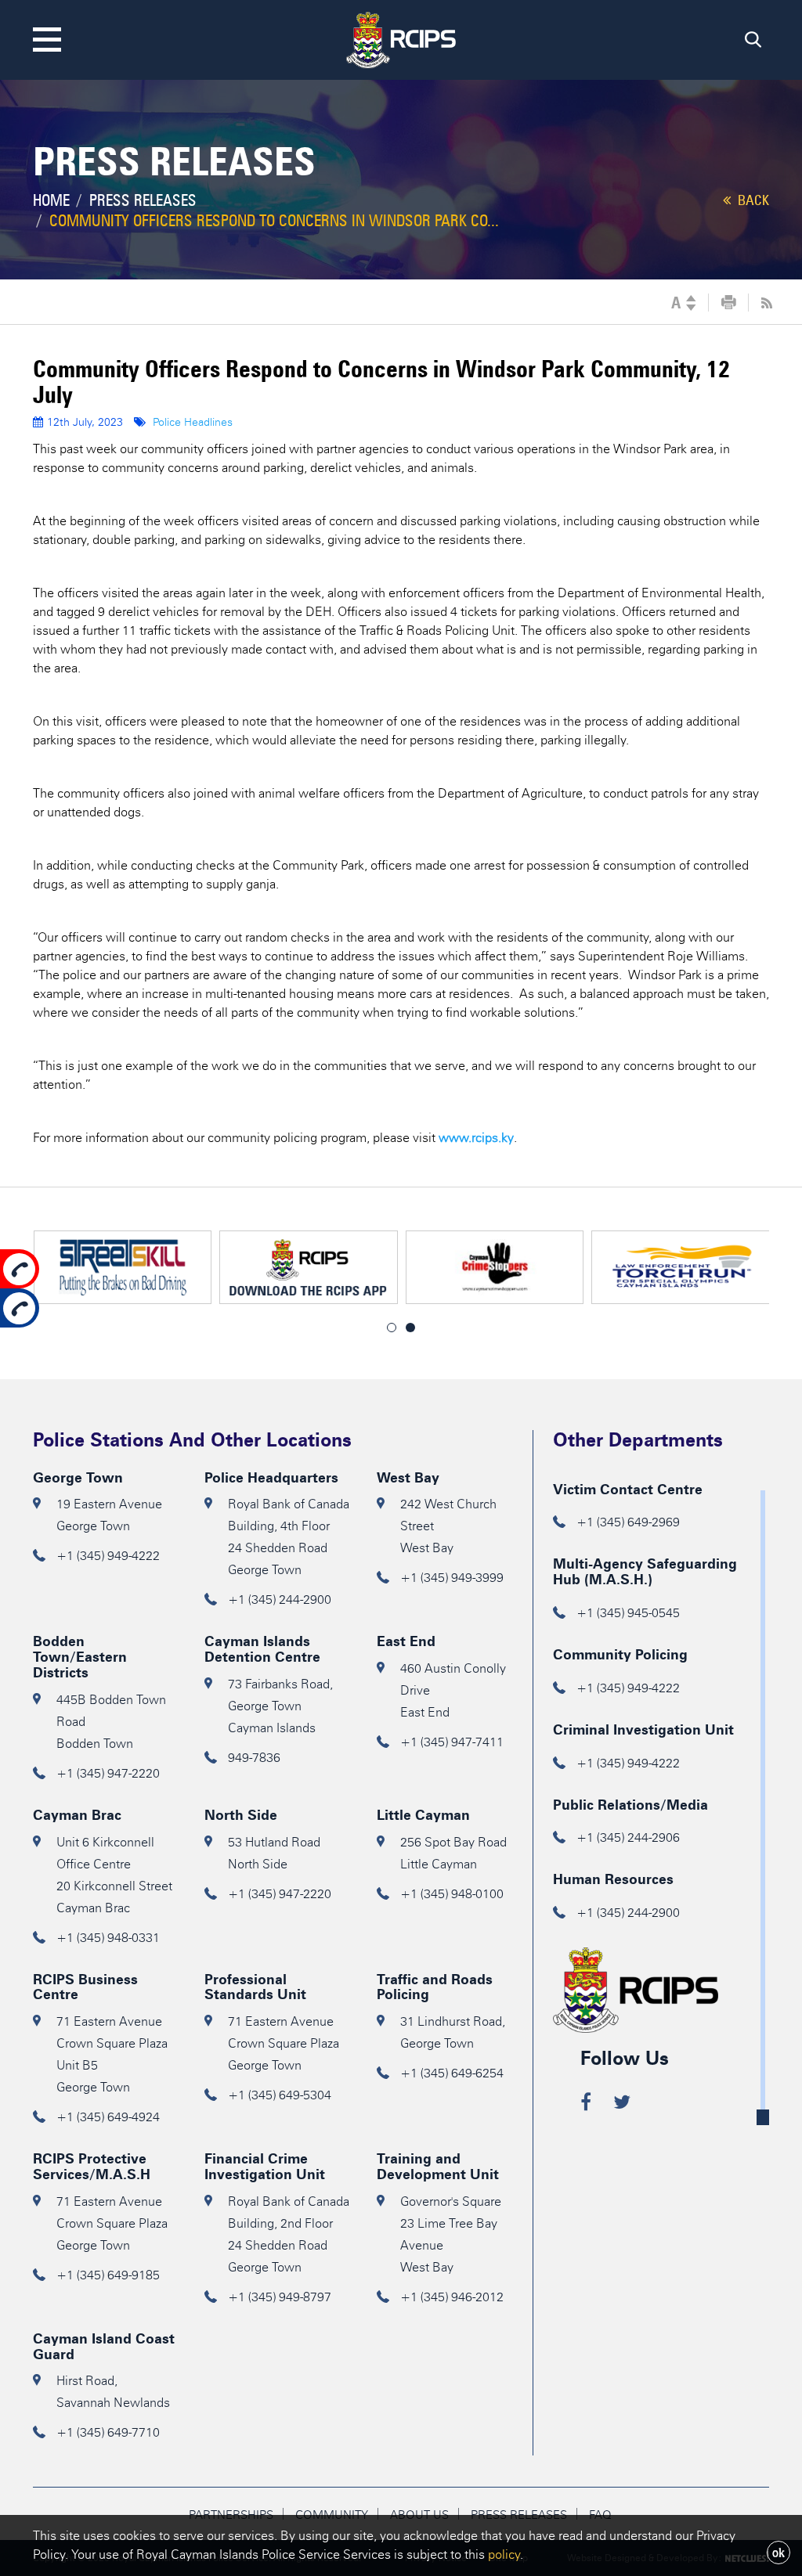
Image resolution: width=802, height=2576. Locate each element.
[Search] (753, 43)
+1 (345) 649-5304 (280, 2095)
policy (504, 2554)
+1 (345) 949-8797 (280, 2297)
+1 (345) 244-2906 (628, 1837)
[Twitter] (622, 2104)
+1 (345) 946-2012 (452, 2297)
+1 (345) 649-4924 (108, 2117)
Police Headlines (193, 422)
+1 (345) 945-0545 (628, 1613)
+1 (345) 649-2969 (628, 1522)
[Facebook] (586, 2104)
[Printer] (729, 303)
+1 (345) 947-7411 (452, 1742)
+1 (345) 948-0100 (452, 1894)
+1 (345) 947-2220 (108, 1773)
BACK (752, 200)
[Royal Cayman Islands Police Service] (401, 37)
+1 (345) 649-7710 (108, 2432)
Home (51, 200)
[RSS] (767, 303)
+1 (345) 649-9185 (108, 2275)
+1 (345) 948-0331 (108, 1938)
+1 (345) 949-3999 (452, 1578)
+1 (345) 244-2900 (280, 1600)
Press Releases (143, 200)
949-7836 (254, 1758)
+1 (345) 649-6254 (452, 2073)
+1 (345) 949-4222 (108, 1556)
